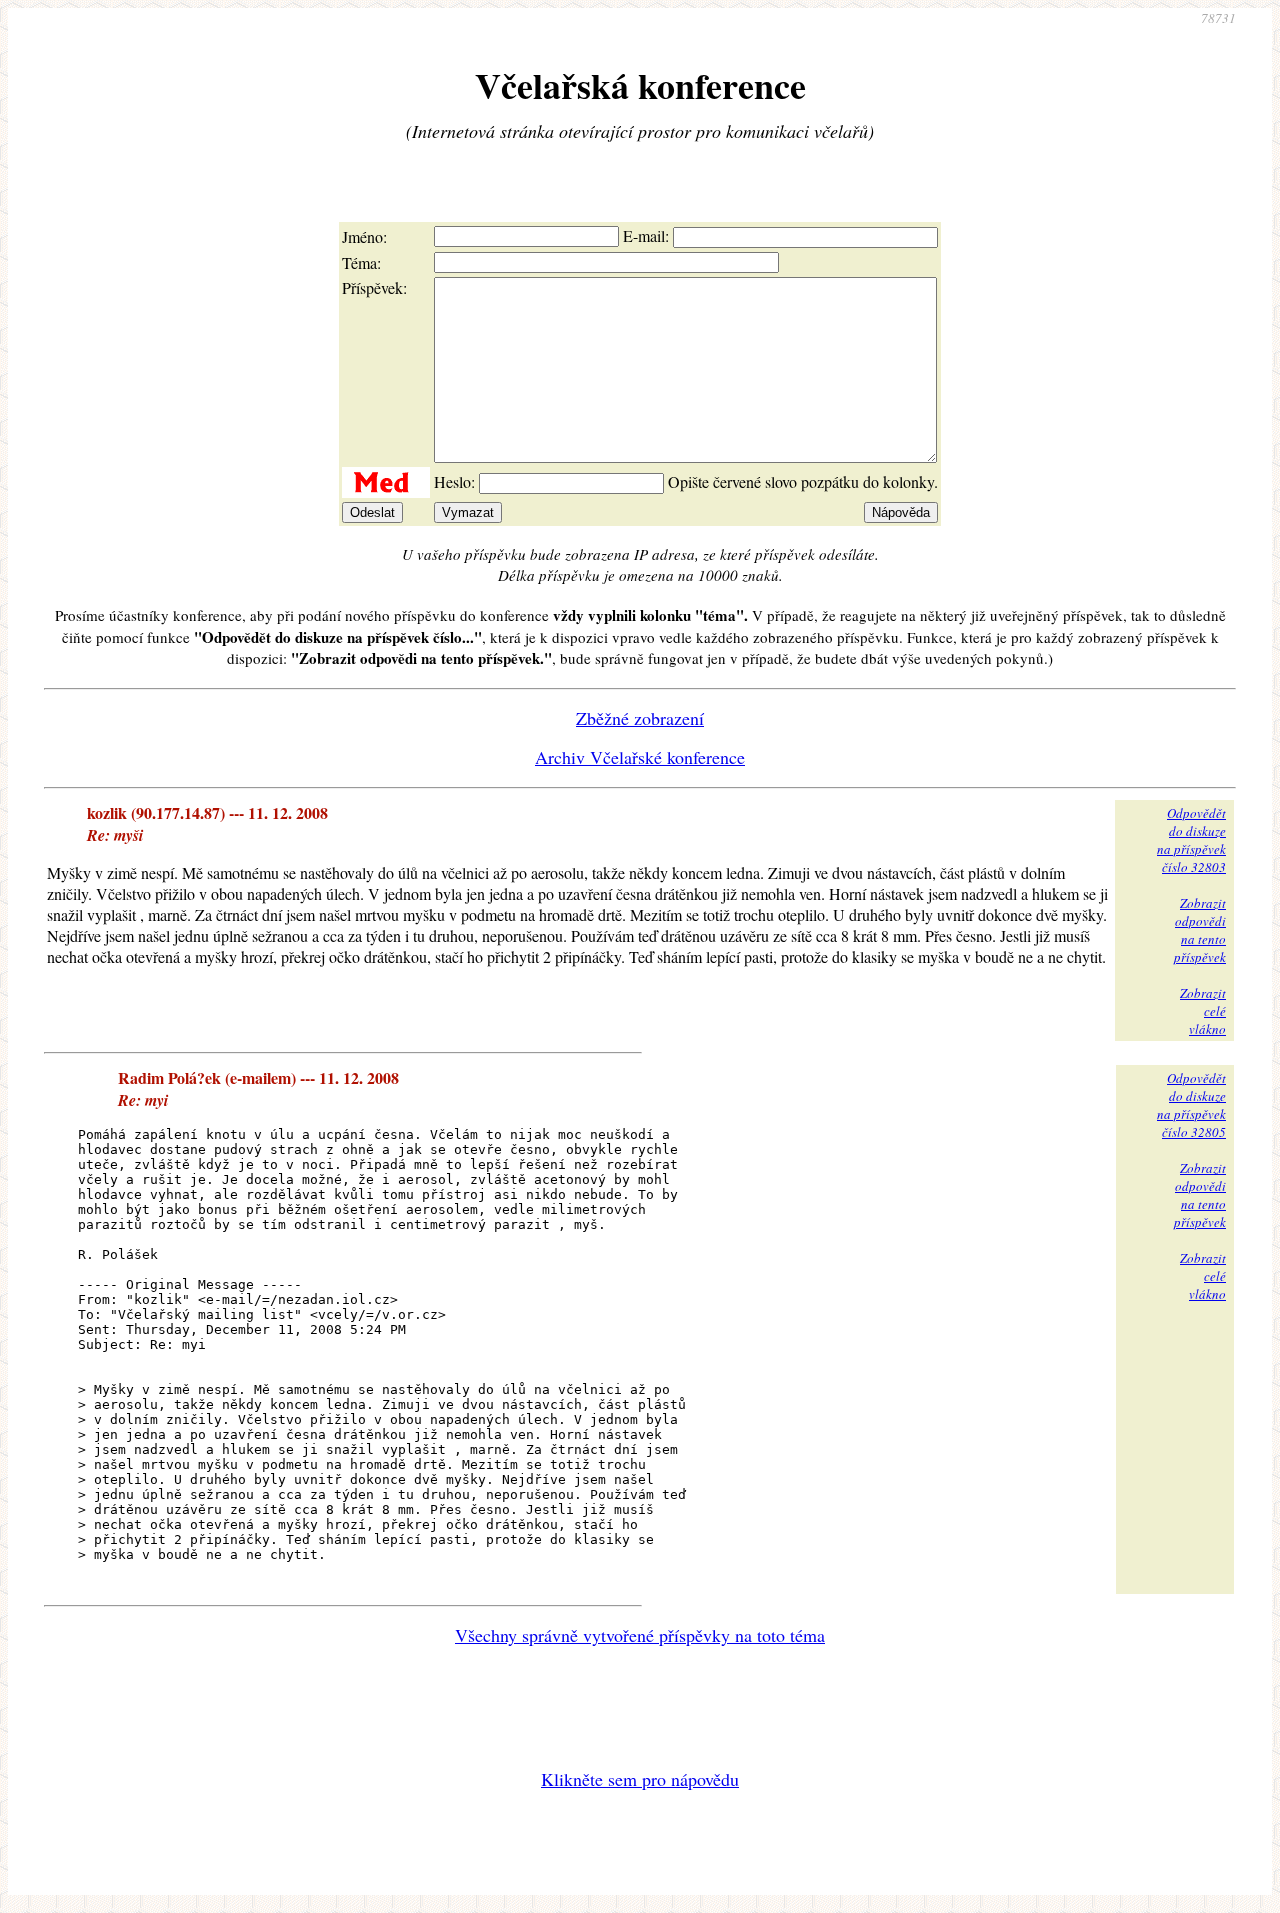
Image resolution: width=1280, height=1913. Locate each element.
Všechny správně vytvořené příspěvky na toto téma (640, 1635)
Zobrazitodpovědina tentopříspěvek (1200, 930)
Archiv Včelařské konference (640, 757)
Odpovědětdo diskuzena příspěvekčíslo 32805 (1191, 1105)
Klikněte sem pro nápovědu (640, 1779)
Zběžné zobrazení (640, 718)
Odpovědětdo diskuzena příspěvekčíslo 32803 (1191, 840)
